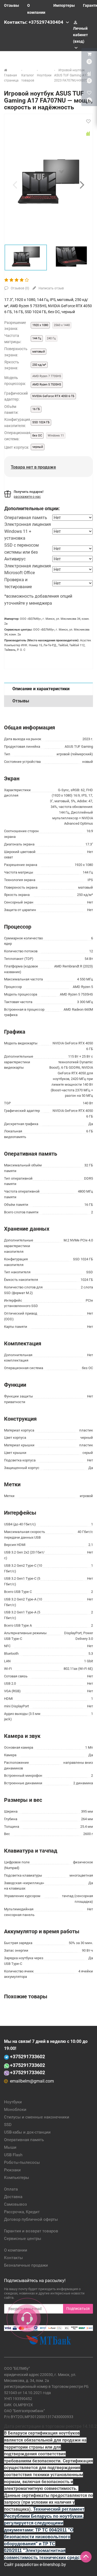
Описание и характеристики (41, 689)
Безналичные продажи (26, 2265)
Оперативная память (24, 2140)
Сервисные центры (23, 2239)
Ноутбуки (13, 2102)
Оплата (11, 2189)
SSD (8, 2125)
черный (38, 447)
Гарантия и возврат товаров (31, 2231)
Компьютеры (17, 2178)
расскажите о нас (27, 497)
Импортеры (64, 5)
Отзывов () (20, 288)
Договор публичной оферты (31, 2219)
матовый (39, 352)
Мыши (10, 2147)
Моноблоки (15, 2110)
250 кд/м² (39, 365)
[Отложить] (88, 121)
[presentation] (15, 185)
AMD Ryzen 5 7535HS (47, 385)
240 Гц (51, 338)
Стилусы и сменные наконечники (37, 2117)
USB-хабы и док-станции (27, 2132)
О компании (16, 2250)
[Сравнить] (88, 134)
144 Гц (37, 338)
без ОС (37, 436)
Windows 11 (56, 436)
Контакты (13, 2258)
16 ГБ (36, 409)
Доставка (13, 2197)
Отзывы (12, 5)
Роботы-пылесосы (22, 2162)
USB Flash (13, 2155)
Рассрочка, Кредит (22, 2212)
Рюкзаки (12, 2170)
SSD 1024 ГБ (41, 422)
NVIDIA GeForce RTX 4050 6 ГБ (53, 396)
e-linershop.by (53, 2565)
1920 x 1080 (40, 325)
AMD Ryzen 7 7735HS (47, 376)
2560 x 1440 (62, 325)
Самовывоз (15, 2204)
